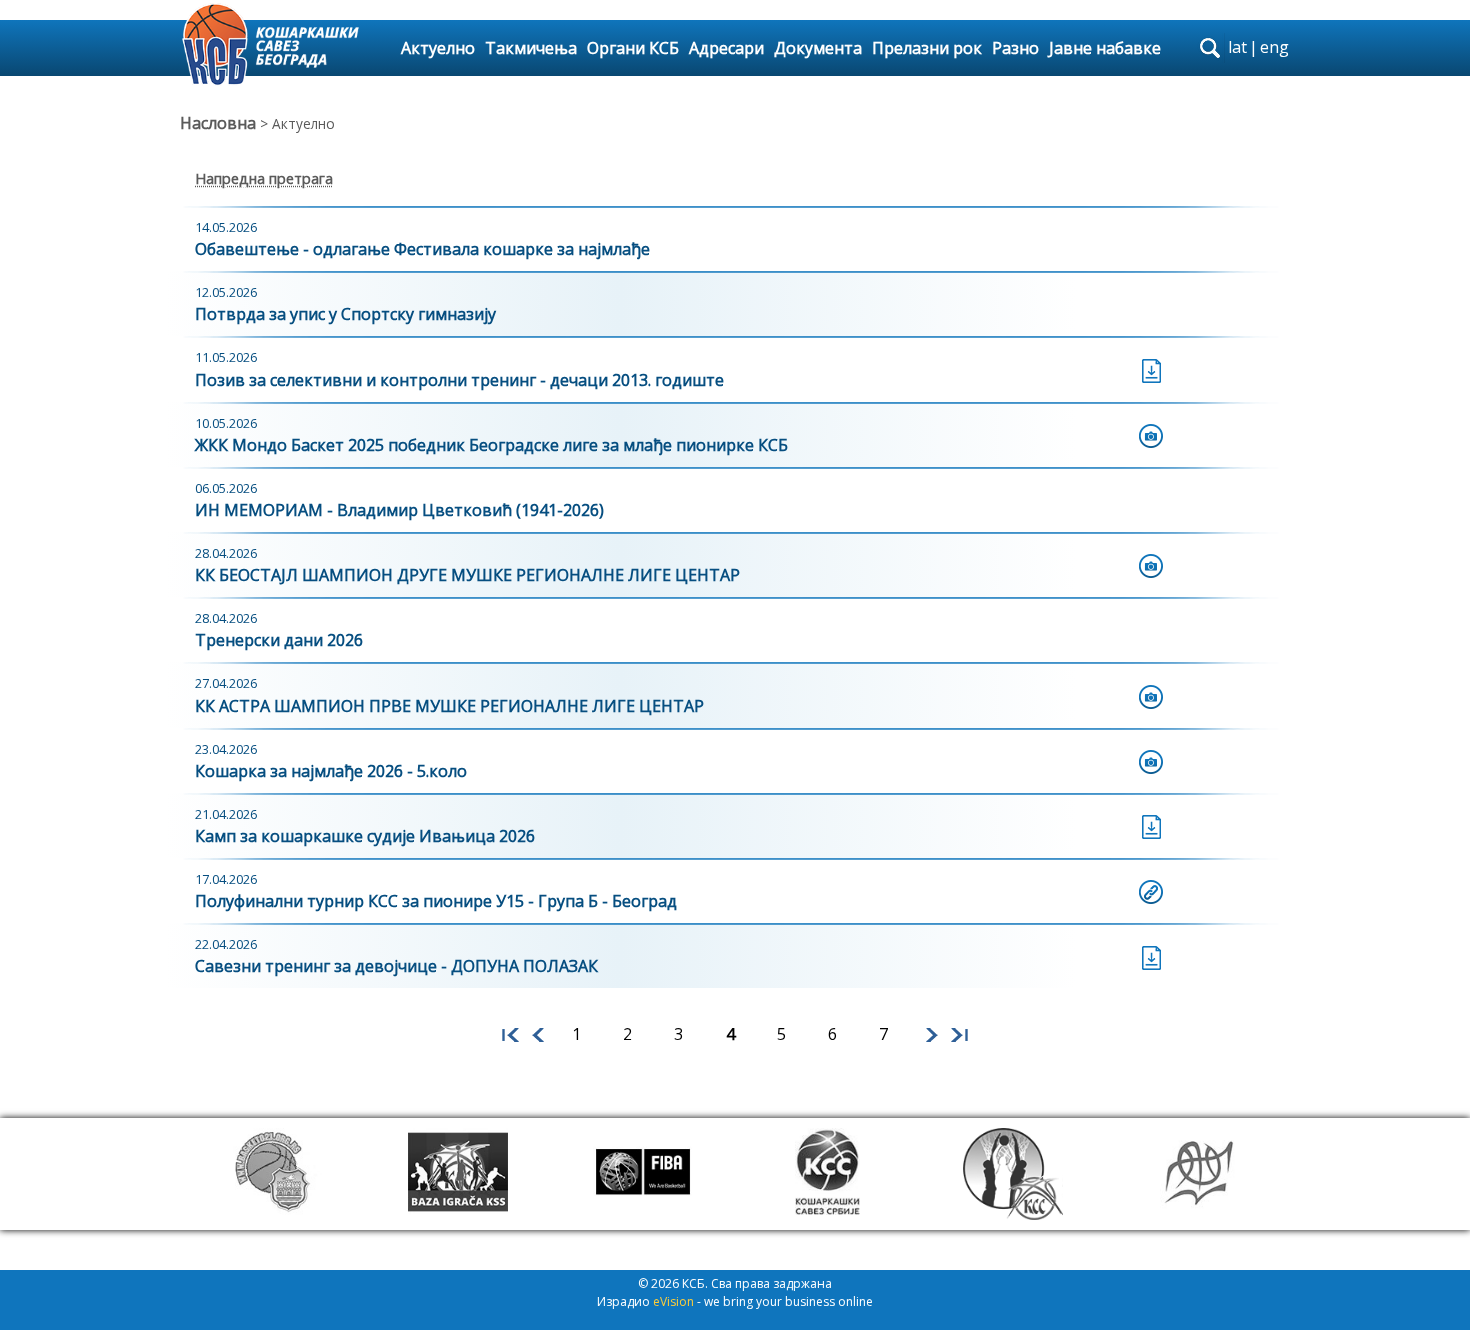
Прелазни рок (927, 48)
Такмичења (531, 48)
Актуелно (438, 48)
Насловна (218, 123)
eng (1274, 47)
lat (1237, 47)
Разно (1015, 48)
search (1210, 48)
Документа (818, 48)
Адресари (726, 48)
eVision (673, 1301)
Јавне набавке (1105, 48)
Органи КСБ (633, 48)
